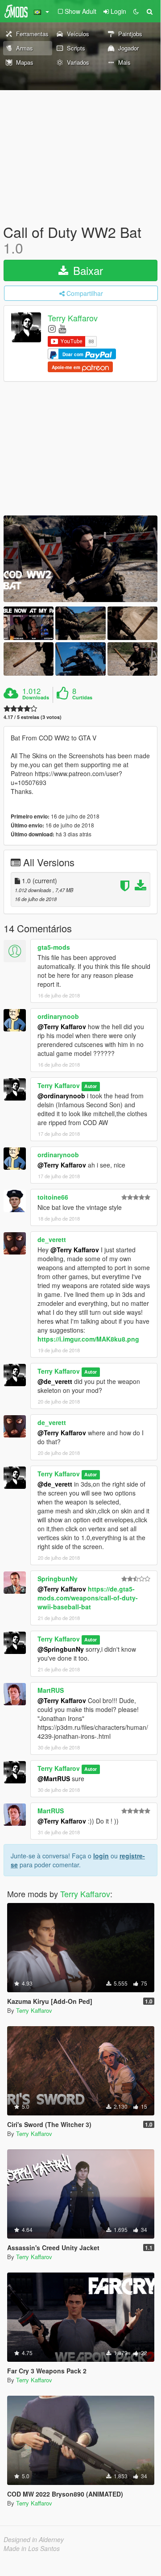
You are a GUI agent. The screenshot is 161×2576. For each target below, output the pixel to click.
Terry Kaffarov (73, 318)
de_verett (52, 1239)
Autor (91, 1086)
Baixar (87, 270)
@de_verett (55, 1381)
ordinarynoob (58, 1016)
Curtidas (82, 698)
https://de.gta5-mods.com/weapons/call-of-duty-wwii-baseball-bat (88, 1598)
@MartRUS (54, 1778)
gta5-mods (54, 947)
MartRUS (51, 1690)
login (101, 1856)
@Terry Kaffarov (62, 1026)
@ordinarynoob (61, 1096)
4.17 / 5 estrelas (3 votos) (33, 717)
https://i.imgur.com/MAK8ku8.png (88, 1339)
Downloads (36, 698)
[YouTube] (62, 328)
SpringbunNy (58, 1579)
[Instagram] (52, 328)
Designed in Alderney (34, 2539)
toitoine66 (53, 1197)
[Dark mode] (136, 11)
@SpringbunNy (61, 1649)
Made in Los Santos (32, 2548)
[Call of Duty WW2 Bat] (80, 559)
